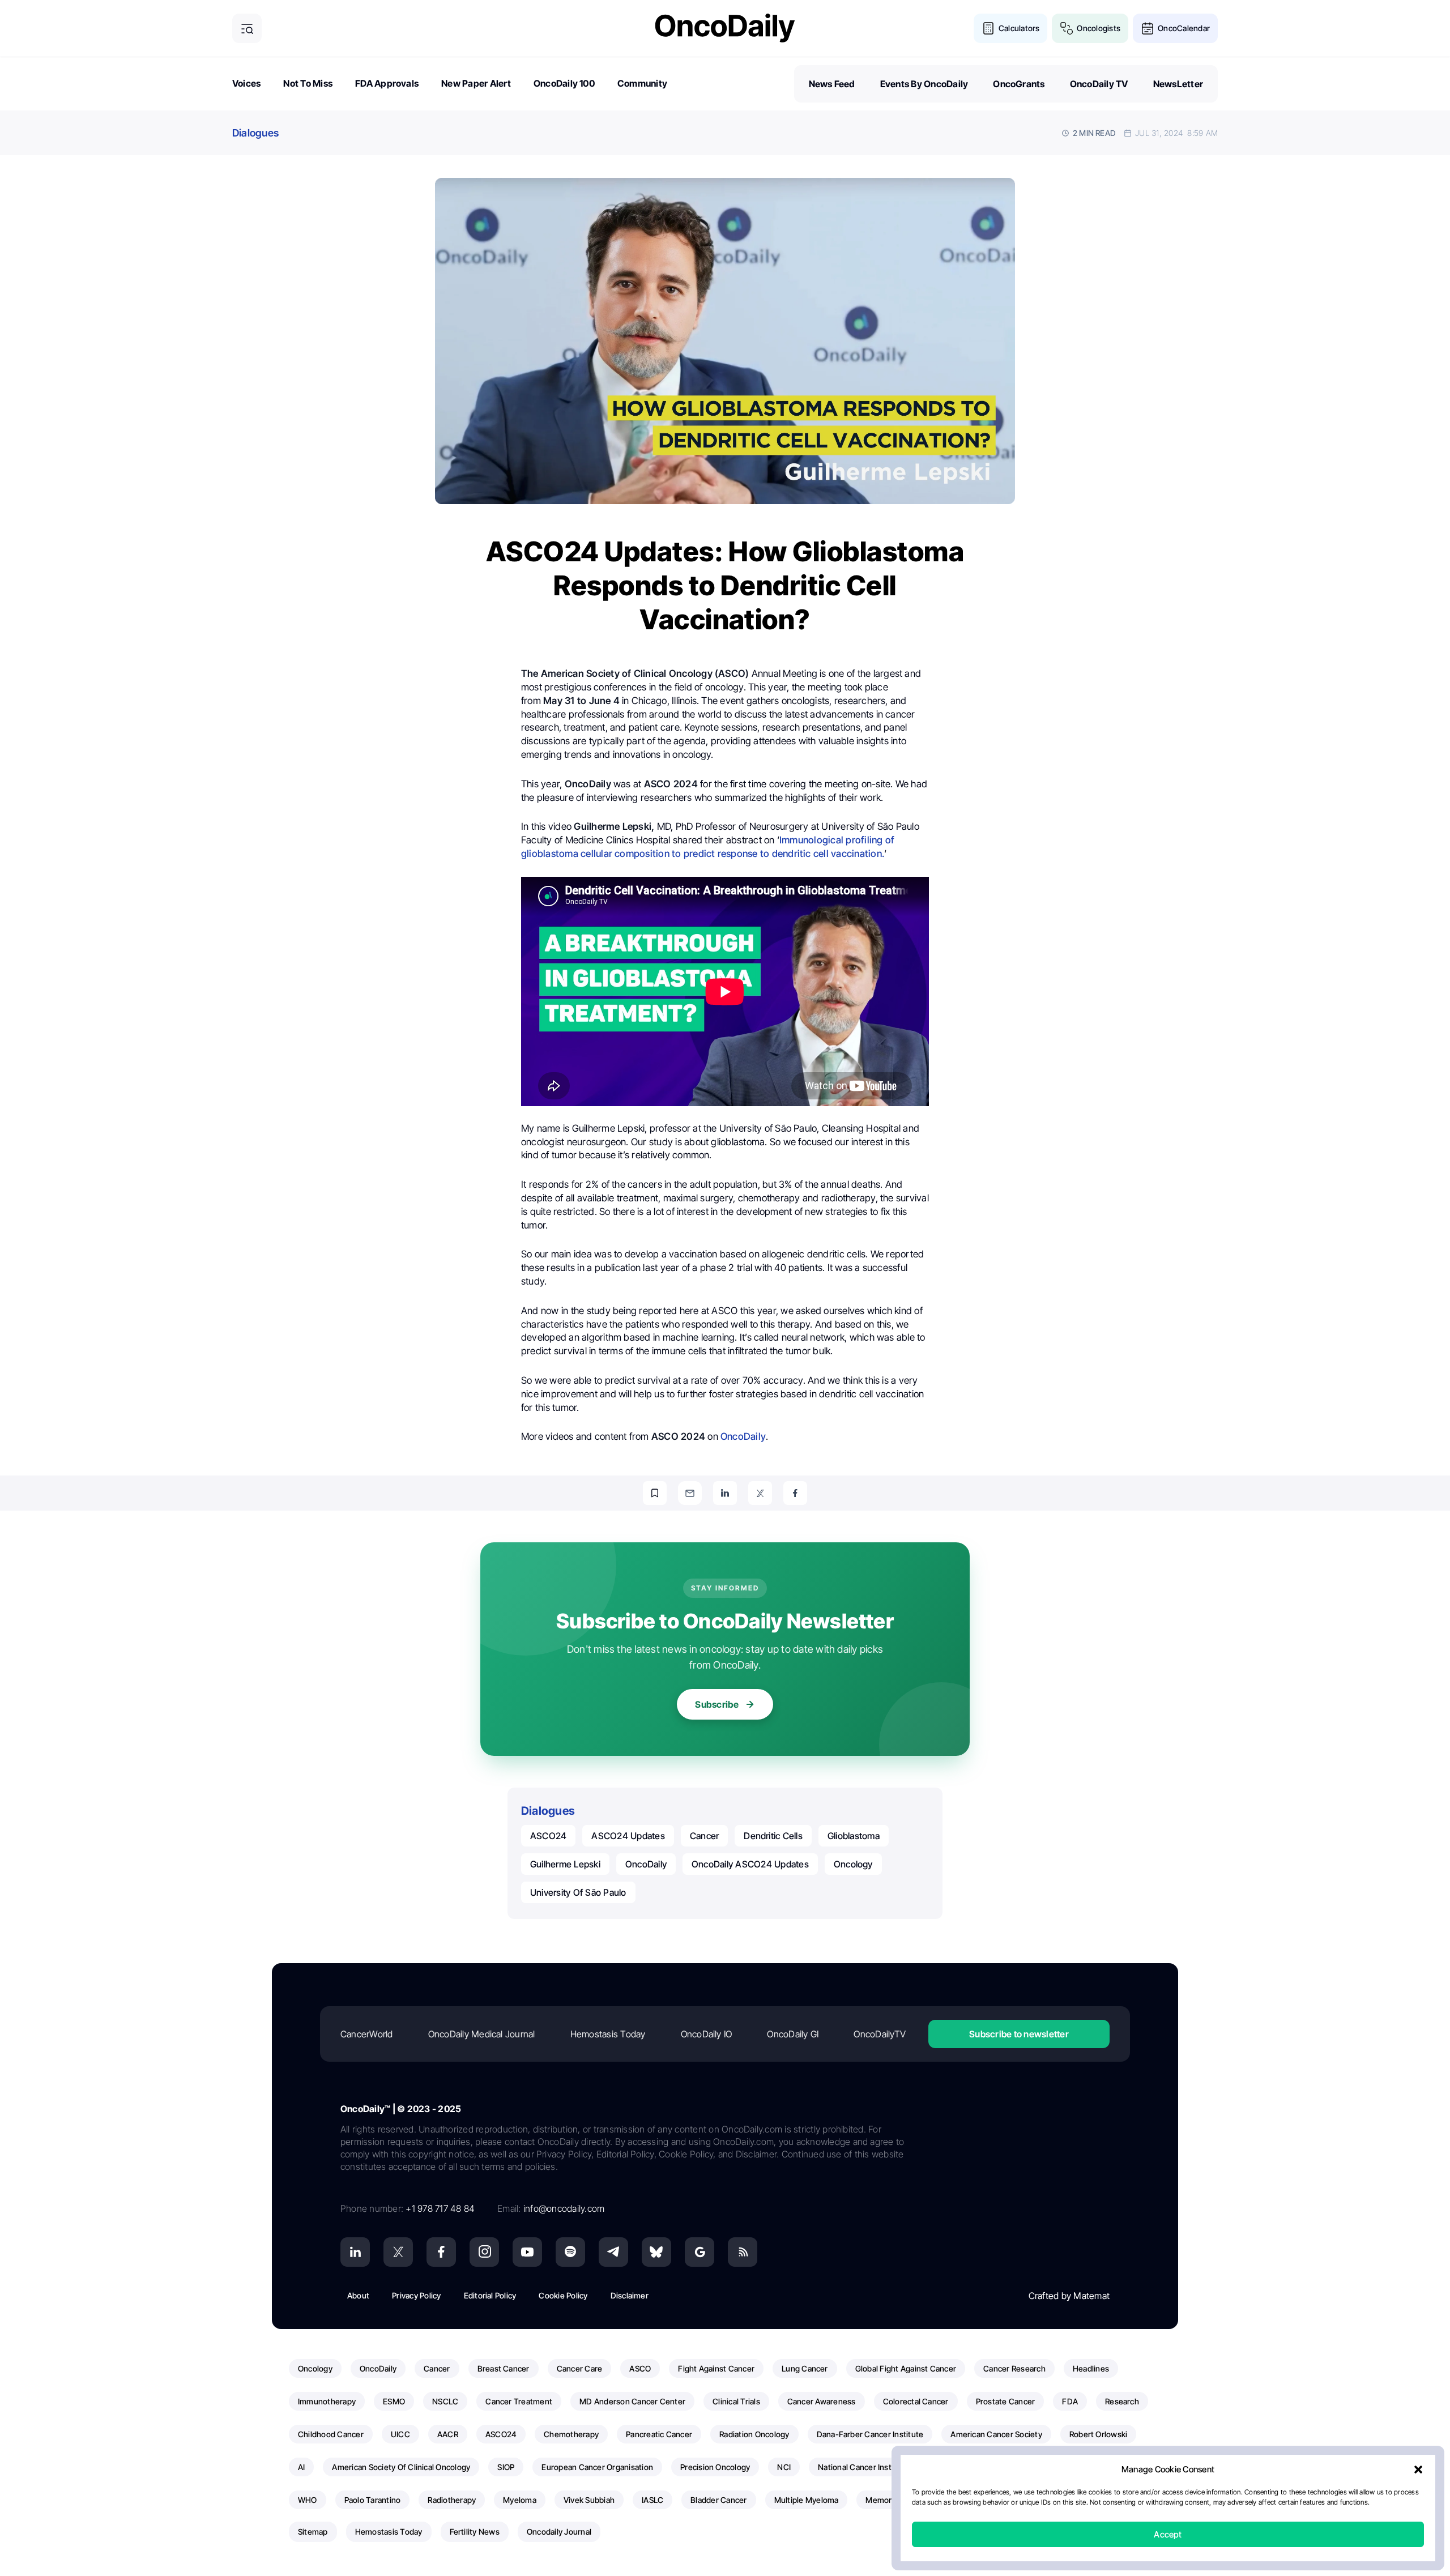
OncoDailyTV (880, 2034)
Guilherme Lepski (565, 1864)
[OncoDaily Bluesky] (656, 2252)
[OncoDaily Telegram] (613, 2252)
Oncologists (1099, 28)
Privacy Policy (416, 2295)
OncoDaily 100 (564, 83)
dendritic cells (773, 1836)
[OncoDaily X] (398, 2252)
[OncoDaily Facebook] (441, 2252)
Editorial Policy (490, 2295)
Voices (246, 83)
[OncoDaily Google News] (700, 2252)
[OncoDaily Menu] (247, 28)
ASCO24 (548, 1836)
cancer (704, 1836)
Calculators (1019, 28)
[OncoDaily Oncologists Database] (1067, 28)
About (358, 2295)
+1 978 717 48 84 (440, 2208)
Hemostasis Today (608, 2034)
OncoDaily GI (793, 2034)
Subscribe (717, 1704)
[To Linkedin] (725, 1493)
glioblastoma (854, 1836)
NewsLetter (1178, 84)
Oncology (853, 1864)
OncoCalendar (1184, 28)
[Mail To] (690, 1493)
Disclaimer (630, 2295)
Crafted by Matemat (1069, 2296)
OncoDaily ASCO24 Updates (750, 1864)
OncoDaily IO (707, 2034)
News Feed (832, 84)
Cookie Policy (563, 2295)
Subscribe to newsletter (1019, 2034)
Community (642, 83)
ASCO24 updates (628, 1836)
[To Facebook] (795, 1493)
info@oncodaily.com (564, 2208)
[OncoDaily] (725, 28)
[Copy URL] (655, 1493)
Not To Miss (308, 83)
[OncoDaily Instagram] (484, 2252)
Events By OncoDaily (924, 84)
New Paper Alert (476, 83)
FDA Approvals (387, 83)
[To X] (760, 1493)
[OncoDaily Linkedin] (355, 2252)
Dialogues (255, 133)
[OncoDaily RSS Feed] (743, 2252)
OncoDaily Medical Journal (482, 2034)
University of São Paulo (578, 1892)
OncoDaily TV (1099, 84)
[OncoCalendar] (1148, 28)
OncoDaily (743, 1436)
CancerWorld (367, 2034)
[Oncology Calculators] (988, 28)
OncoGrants (1019, 84)
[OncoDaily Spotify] (570, 2252)
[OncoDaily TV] (527, 2252)
